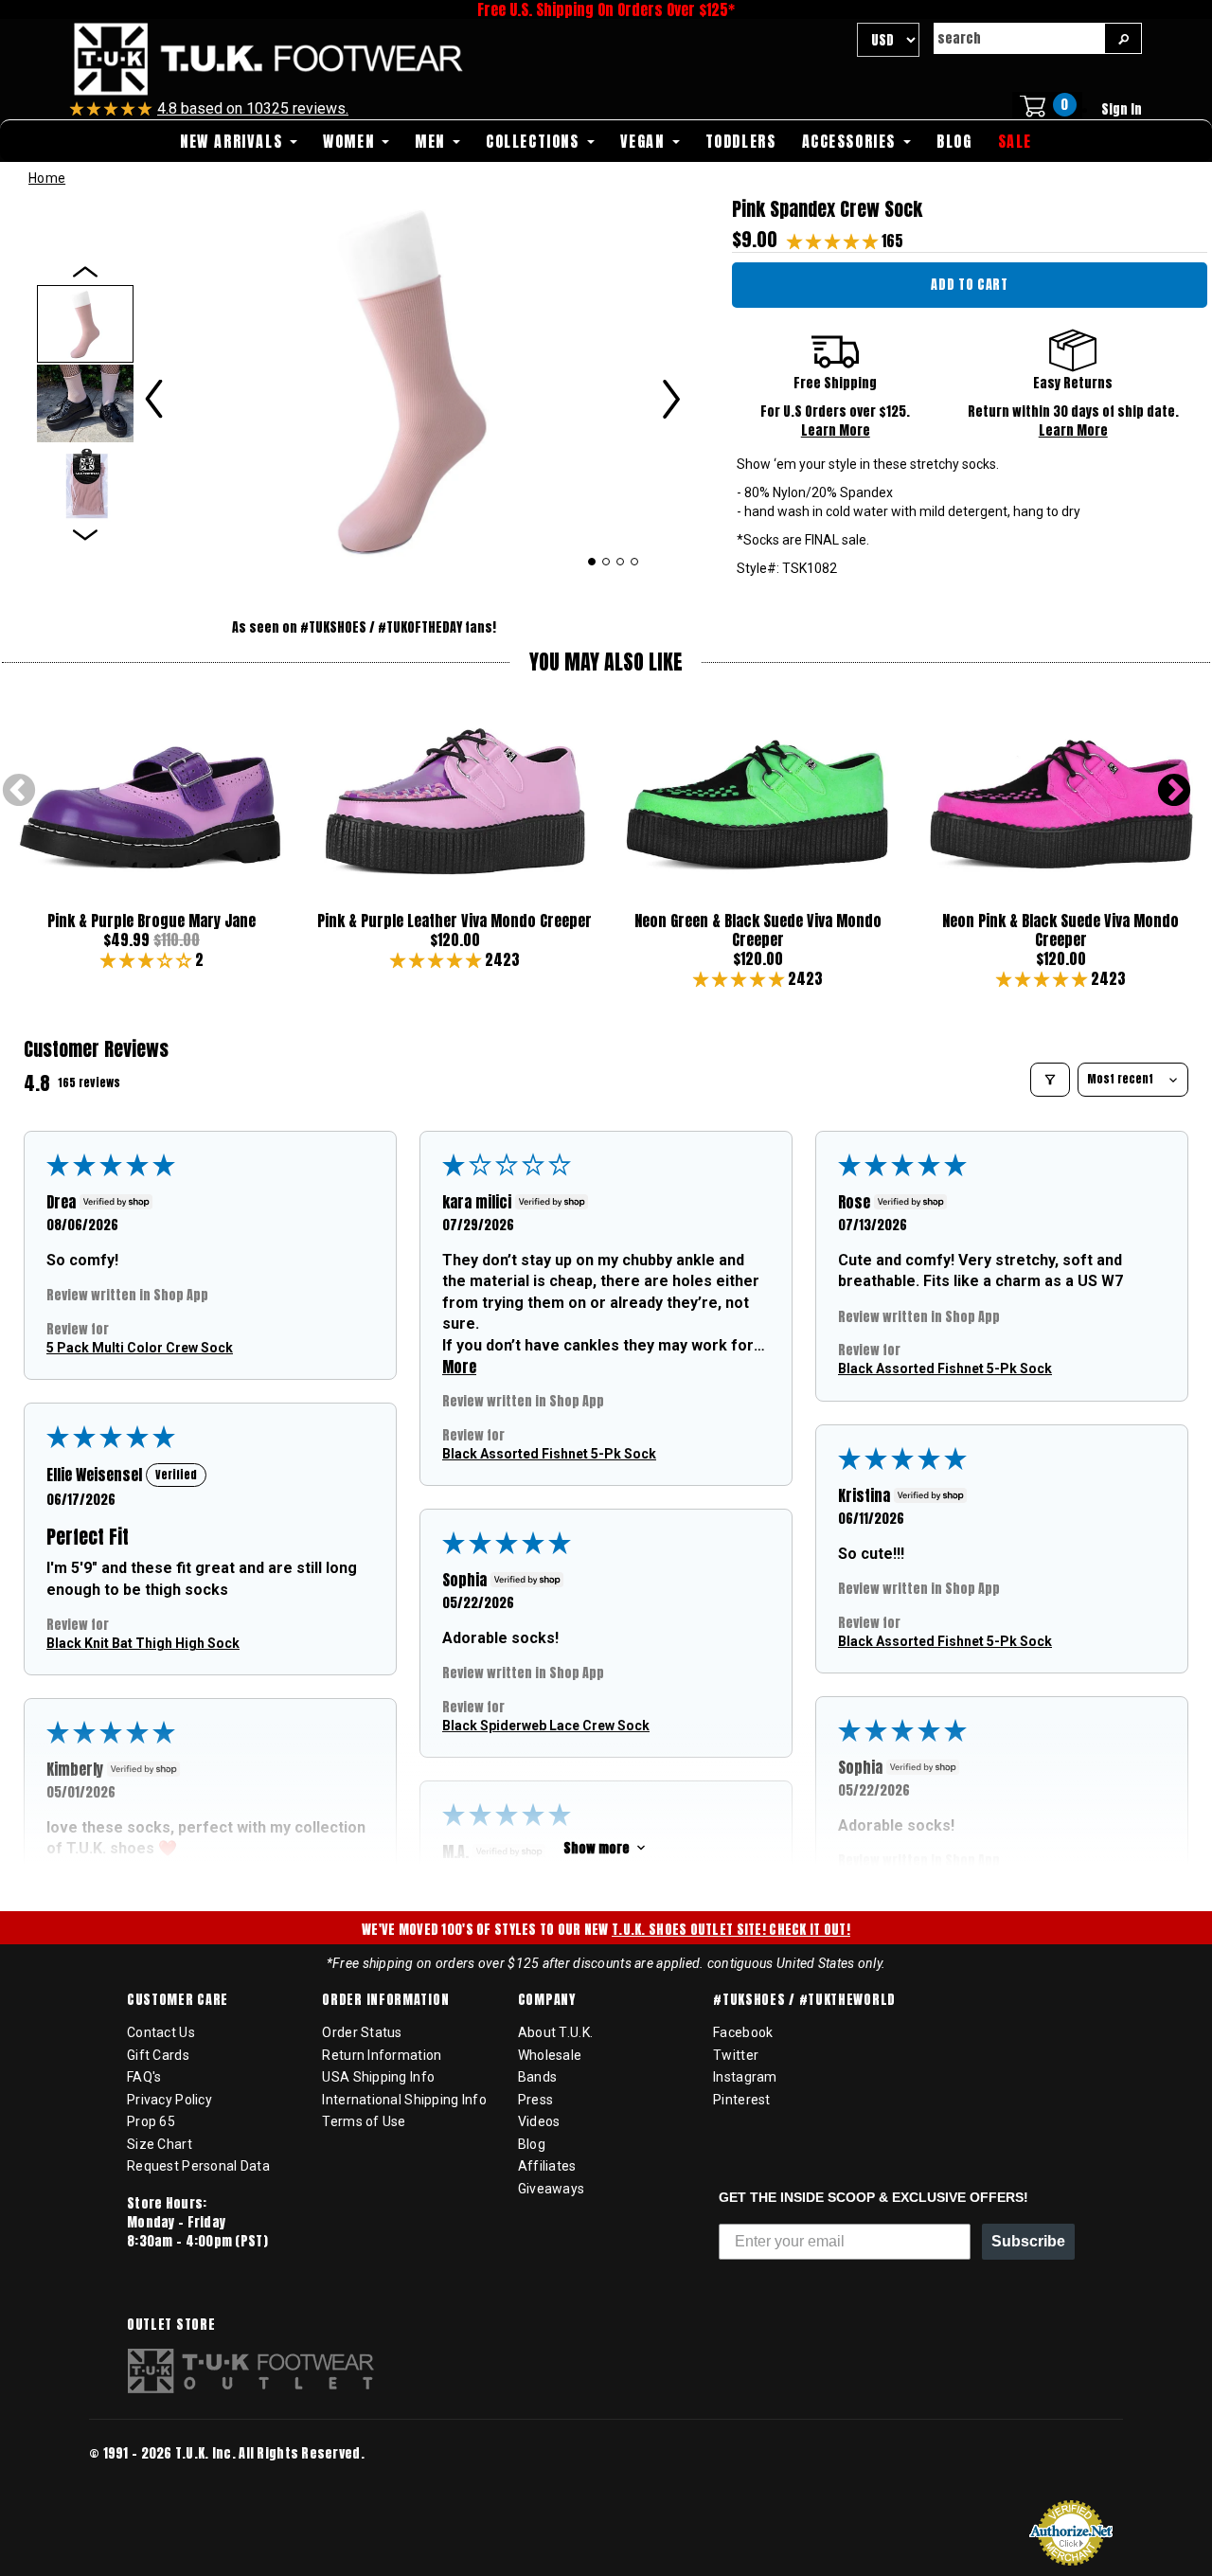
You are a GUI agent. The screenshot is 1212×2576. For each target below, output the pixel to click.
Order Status (362, 2032)
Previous (19, 792)
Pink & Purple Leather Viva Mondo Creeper (454, 921)
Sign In (1122, 109)
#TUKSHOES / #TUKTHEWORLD (804, 2000)
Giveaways (552, 2189)
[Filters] (1050, 1080)
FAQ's (144, 2077)
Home (47, 178)
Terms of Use (364, 2121)
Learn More (836, 430)
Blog (532, 2144)
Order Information (385, 2000)
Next (1174, 792)
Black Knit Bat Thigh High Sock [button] (143, 1642)
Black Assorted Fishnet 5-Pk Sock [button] (549, 1453)
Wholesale (550, 2055)
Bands (537, 2077)
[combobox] (1019, 38)
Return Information (382, 2055)
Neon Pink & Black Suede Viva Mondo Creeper (1060, 930)
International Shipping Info (404, 2100)
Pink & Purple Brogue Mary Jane (151, 921)
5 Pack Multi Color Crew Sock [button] (140, 1347)
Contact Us (161, 2032)
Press (535, 2100)
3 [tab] (621, 562)
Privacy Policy (169, 2100)
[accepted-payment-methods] (146, 2479)
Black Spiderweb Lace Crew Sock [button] (546, 1725)
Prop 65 (151, 2121)
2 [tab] (606, 562)
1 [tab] (591, 562)
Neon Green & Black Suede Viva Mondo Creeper (758, 930)
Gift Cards (158, 2055)
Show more (597, 1847)
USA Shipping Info (378, 2077)
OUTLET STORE (171, 2325)
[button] (834, 241)
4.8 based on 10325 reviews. (253, 108)
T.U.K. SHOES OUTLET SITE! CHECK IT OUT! (731, 1930)
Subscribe (1028, 2241)
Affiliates (547, 2166)
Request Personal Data (198, 2166)
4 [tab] (635, 562)
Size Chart (160, 2144)
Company (547, 2000)
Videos (539, 2121)
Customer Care (178, 2000)
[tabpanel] (413, 380)
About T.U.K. (555, 2032)
